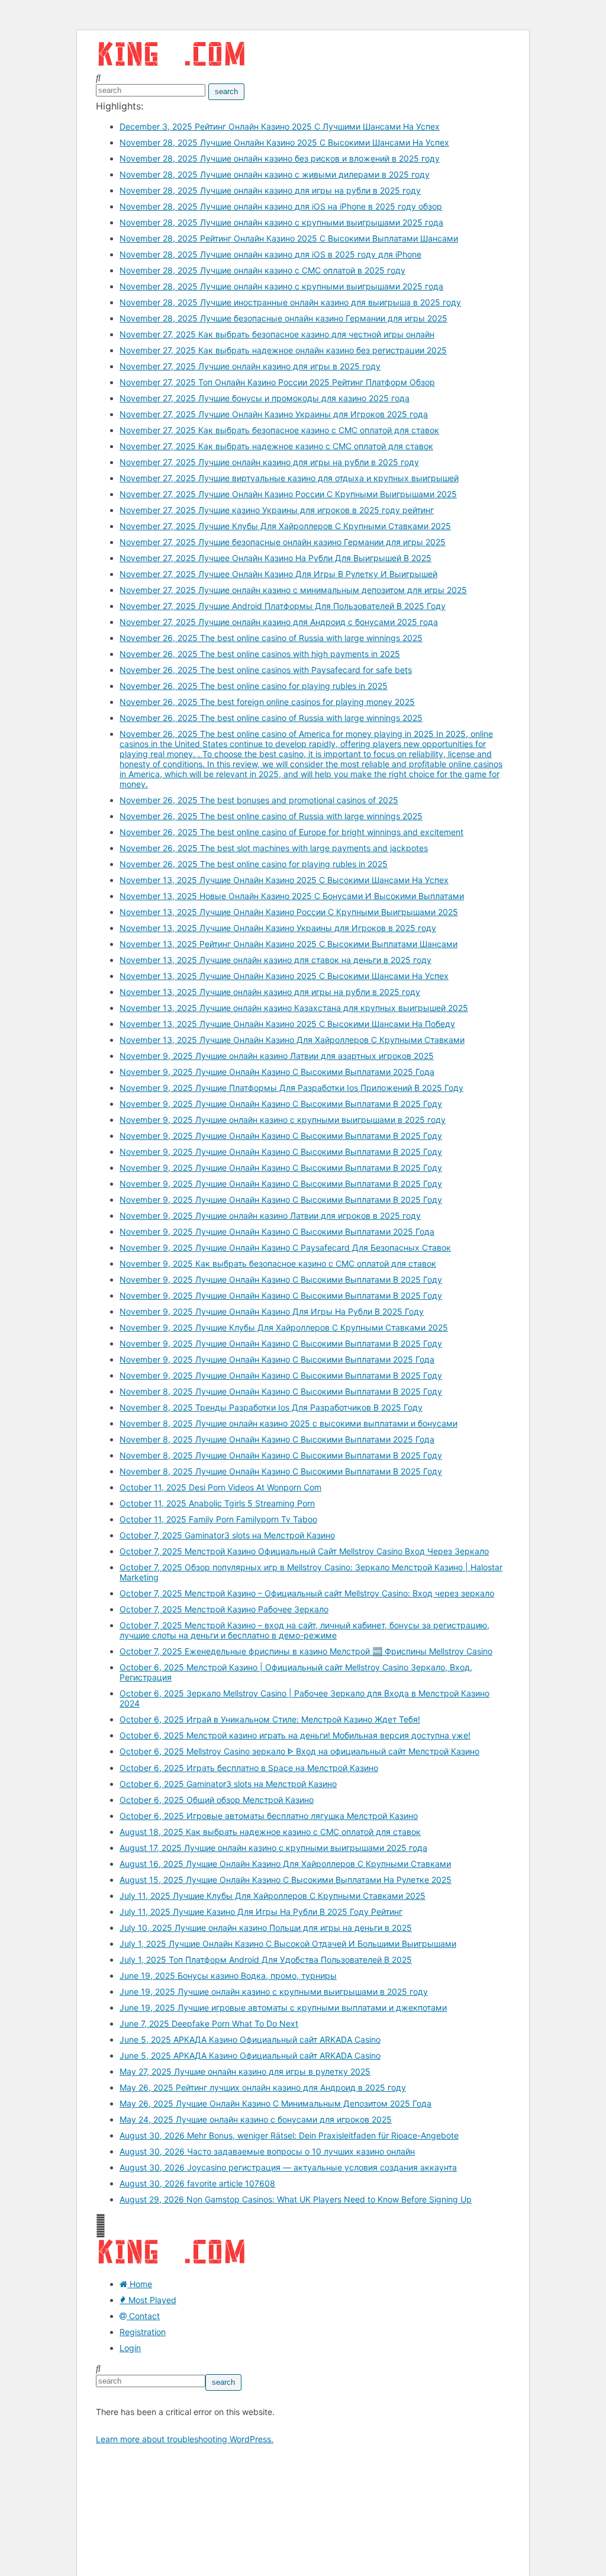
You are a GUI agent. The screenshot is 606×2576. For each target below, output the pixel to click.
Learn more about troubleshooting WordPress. (185, 2439)
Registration (143, 2332)
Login (130, 2348)
